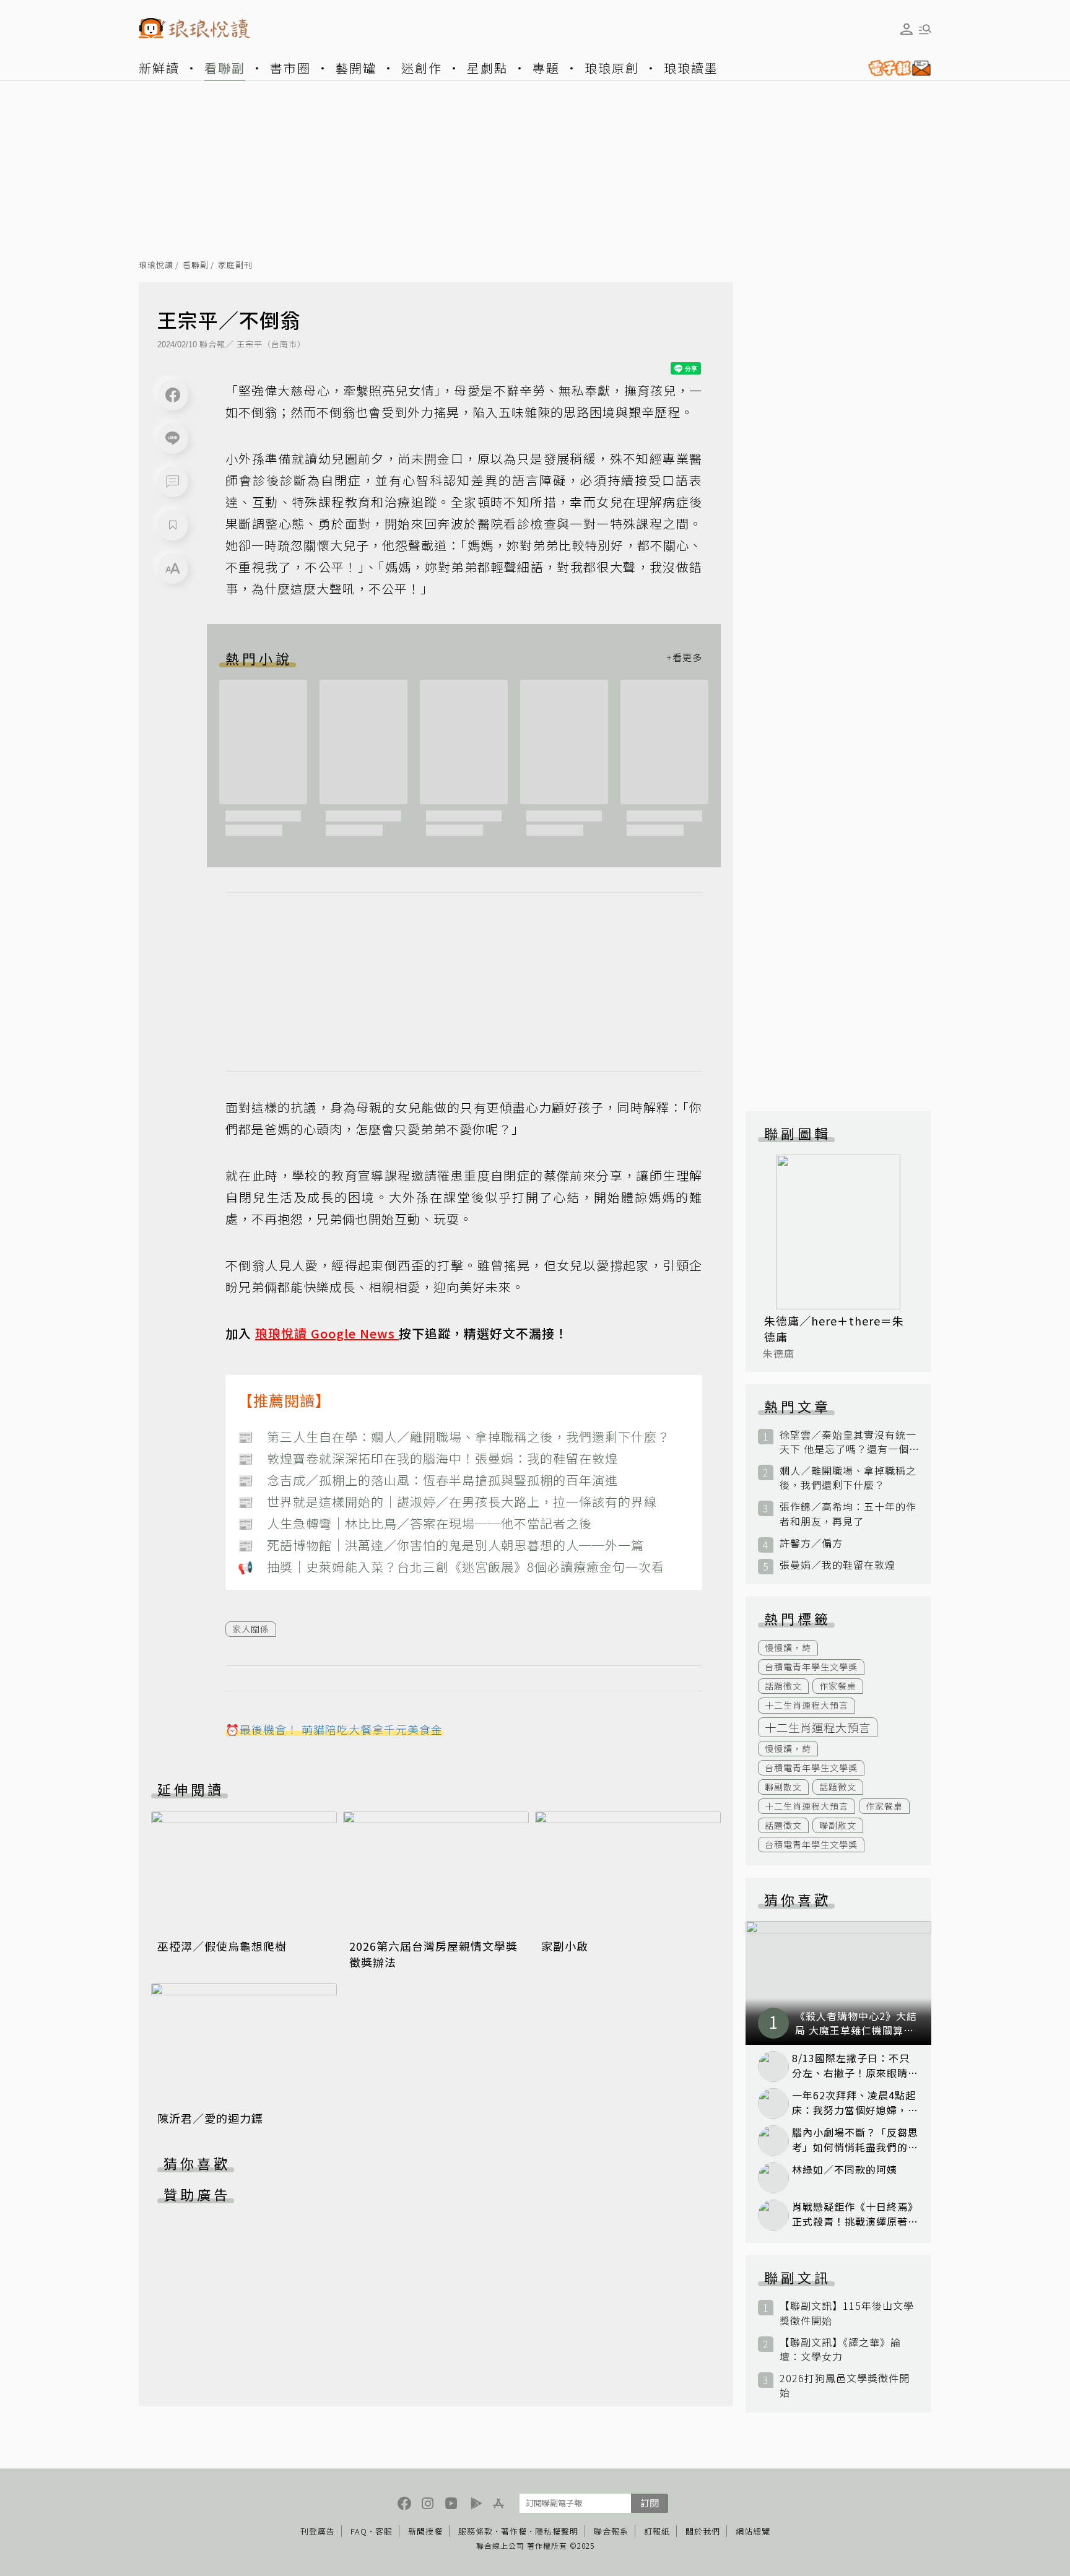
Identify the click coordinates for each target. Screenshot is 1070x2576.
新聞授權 (425, 2531)
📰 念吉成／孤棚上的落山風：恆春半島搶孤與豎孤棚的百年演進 (428, 1480)
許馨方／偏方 (811, 1543)
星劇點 (487, 68)
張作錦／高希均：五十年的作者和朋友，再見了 (848, 1514)
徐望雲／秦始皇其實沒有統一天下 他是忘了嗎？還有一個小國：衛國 (848, 1442)
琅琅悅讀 (156, 265)
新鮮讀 (159, 68)
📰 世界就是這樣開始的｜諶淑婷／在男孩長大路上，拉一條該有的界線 (447, 1502)
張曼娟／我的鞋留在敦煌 (837, 1565)
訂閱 (650, 2503)
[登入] (907, 29)
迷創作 (422, 68)
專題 (546, 68)
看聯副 (225, 68)
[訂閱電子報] (895, 68)
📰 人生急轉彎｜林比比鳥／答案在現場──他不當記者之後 (415, 1523)
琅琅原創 (612, 68)
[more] (684, 658)
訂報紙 (657, 2531)
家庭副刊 (235, 265)
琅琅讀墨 (691, 68)
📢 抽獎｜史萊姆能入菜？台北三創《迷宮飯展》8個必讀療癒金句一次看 (451, 1567)
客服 (384, 2531)
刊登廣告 (318, 2531)
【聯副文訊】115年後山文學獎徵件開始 (847, 2313)
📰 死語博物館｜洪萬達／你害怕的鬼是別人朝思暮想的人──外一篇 (441, 1545)
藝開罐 (356, 68)
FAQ (359, 2531)
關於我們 (703, 2531)
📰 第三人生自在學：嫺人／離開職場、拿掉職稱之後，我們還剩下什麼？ (454, 1437)
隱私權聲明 (557, 2531)
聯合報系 (611, 2531)
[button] (173, 482)
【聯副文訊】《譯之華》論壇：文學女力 (840, 2349)
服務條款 (476, 2531)
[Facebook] (173, 395)
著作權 (514, 2531)
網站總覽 (753, 2531)
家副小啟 (565, 1946)
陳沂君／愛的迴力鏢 (210, 2118)
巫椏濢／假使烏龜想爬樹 (222, 1946)
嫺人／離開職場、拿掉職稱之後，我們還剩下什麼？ (848, 1478)
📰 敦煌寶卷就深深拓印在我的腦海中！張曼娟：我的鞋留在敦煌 (428, 1458)
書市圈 (290, 68)
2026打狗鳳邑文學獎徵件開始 (845, 2385)
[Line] (173, 438)
